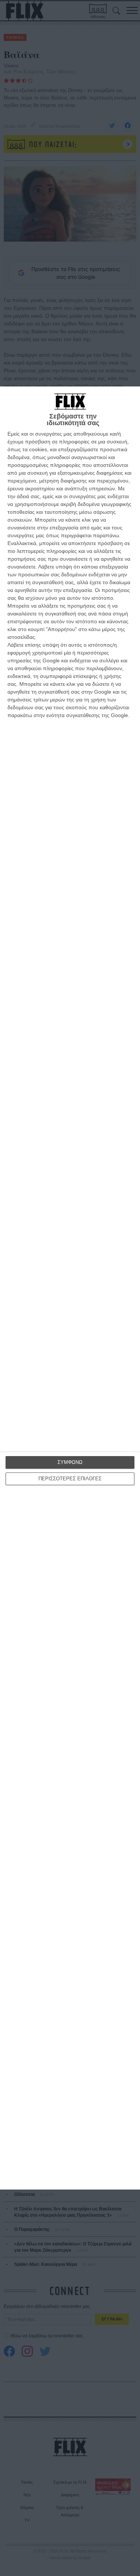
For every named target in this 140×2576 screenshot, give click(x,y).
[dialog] (70, 1288)
